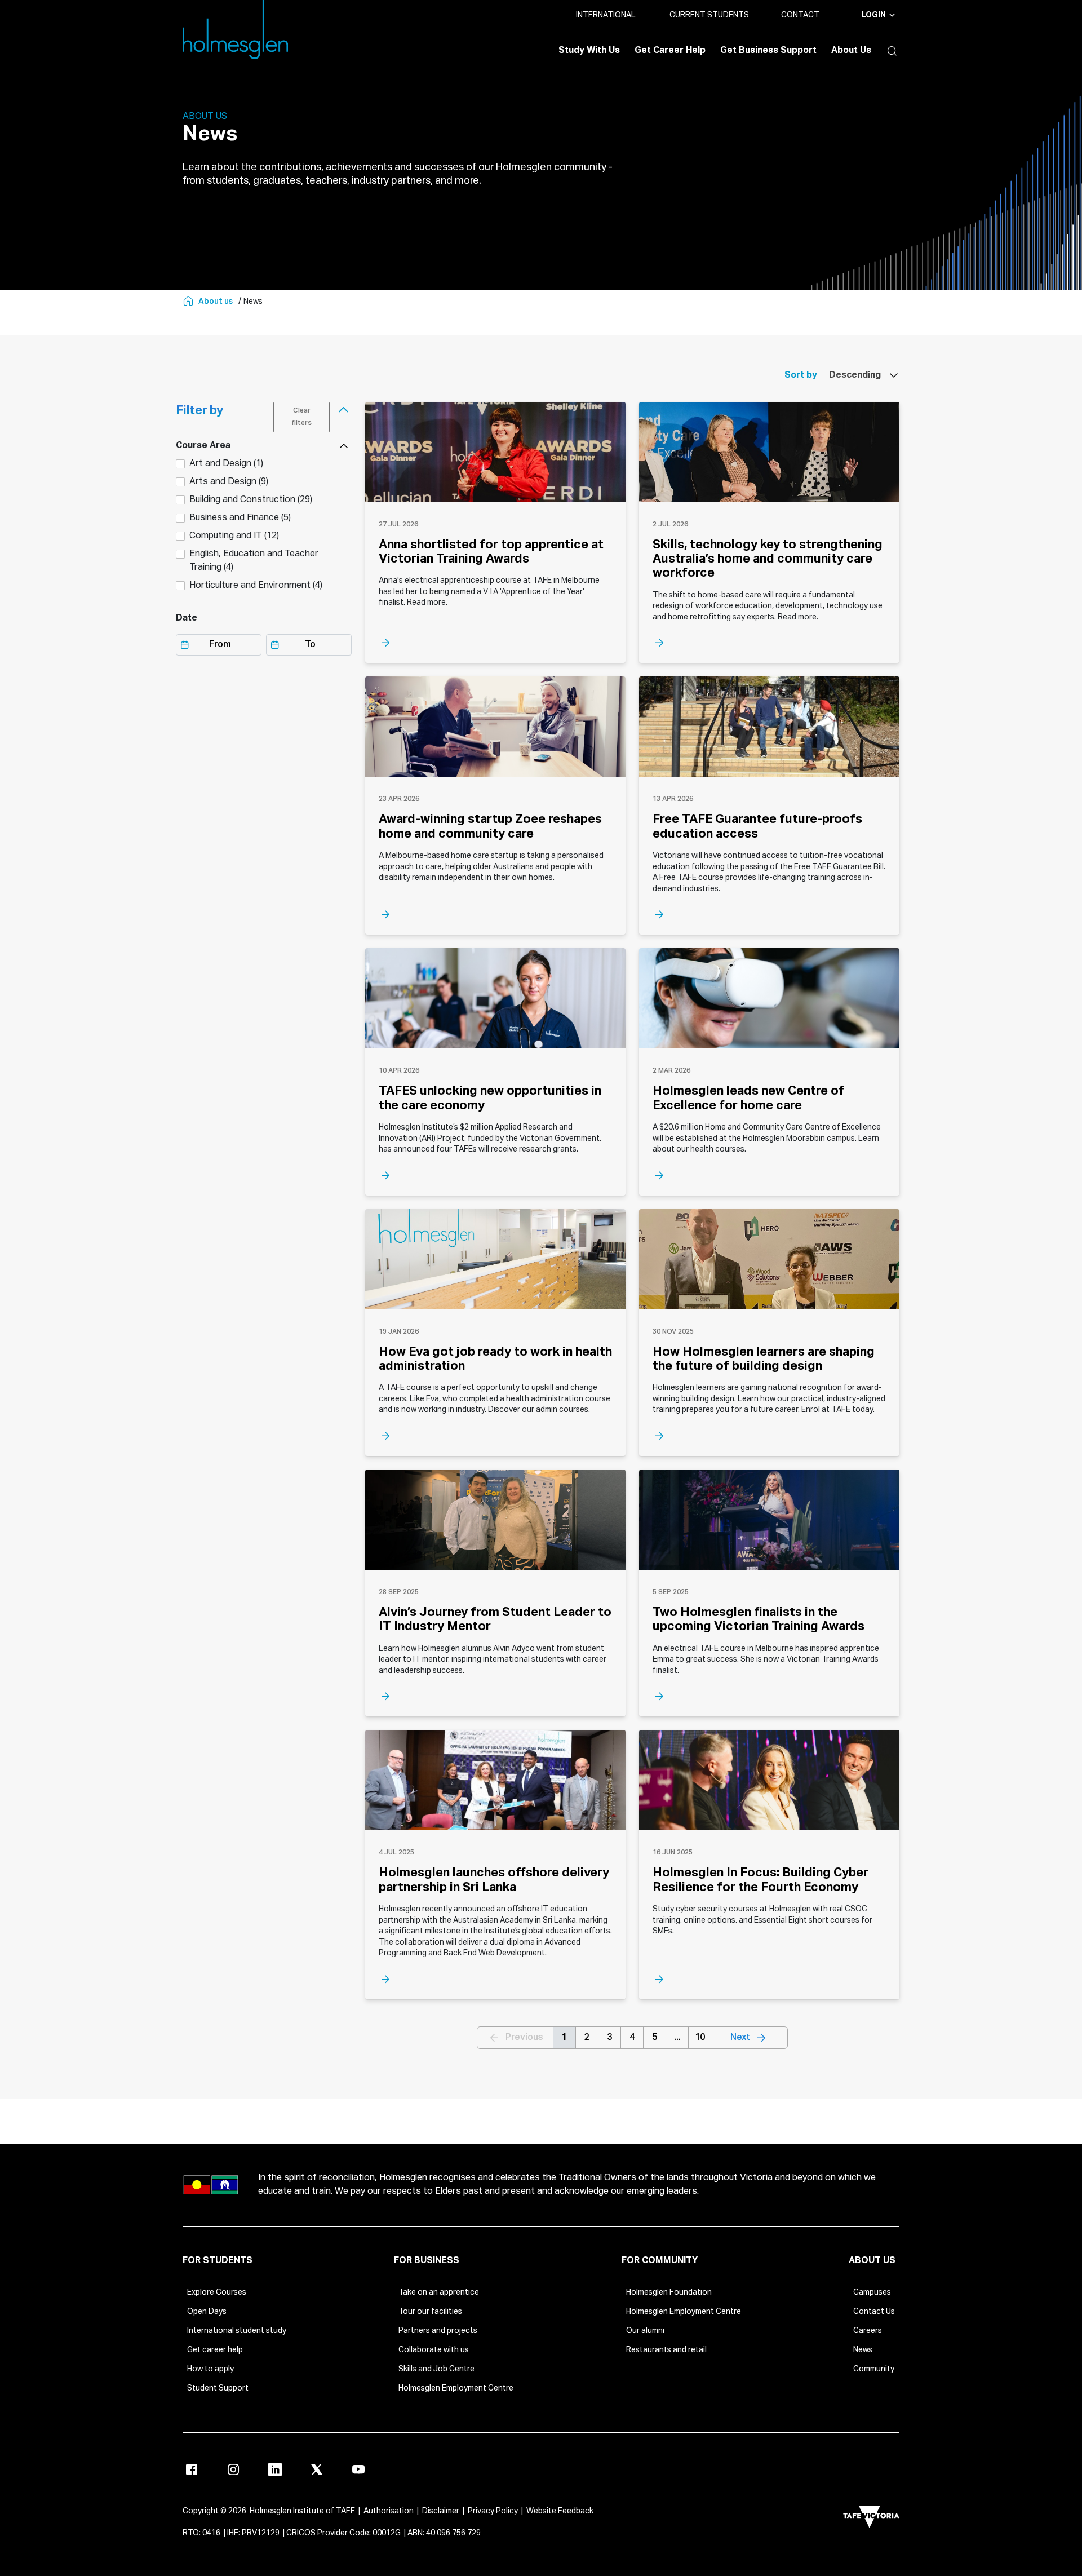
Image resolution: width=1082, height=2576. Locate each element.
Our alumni (645, 2331)
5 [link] (655, 2038)
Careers (868, 2331)
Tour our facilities (430, 2312)
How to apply (210, 2369)
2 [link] (587, 2038)
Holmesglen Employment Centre (456, 2388)
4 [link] (632, 2038)
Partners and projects (438, 2331)
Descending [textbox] (855, 375)
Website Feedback (560, 2511)
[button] (889, 51)
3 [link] (609, 2038)
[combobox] (858, 375)
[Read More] (495, 643)
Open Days (207, 2312)
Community (874, 2369)
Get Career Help (670, 51)
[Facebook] (192, 2469)
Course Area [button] (203, 446)
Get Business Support (768, 51)
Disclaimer (441, 2511)
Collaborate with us (434, 2350)
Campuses (872, 2292)
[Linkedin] (275, 2469)
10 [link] (700, 2038)
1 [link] (564, 2038)
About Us (851, 51)
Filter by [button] (199, 411)
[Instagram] (233, 2469)
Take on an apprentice (439, 2292)
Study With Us (589, 51)
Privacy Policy (493, 2511)
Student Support (218, 2388)
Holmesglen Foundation (669, 2292)
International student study (237, 2331)
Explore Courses (217, 2292)
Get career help (215, 2350)
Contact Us (874, 2312)
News (863, 2350)
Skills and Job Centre (436, 2369)
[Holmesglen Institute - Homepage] (189, 302)
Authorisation (389, 2511)
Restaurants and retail (666, 2350)
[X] (317, 2469)
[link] (750, 2038)
